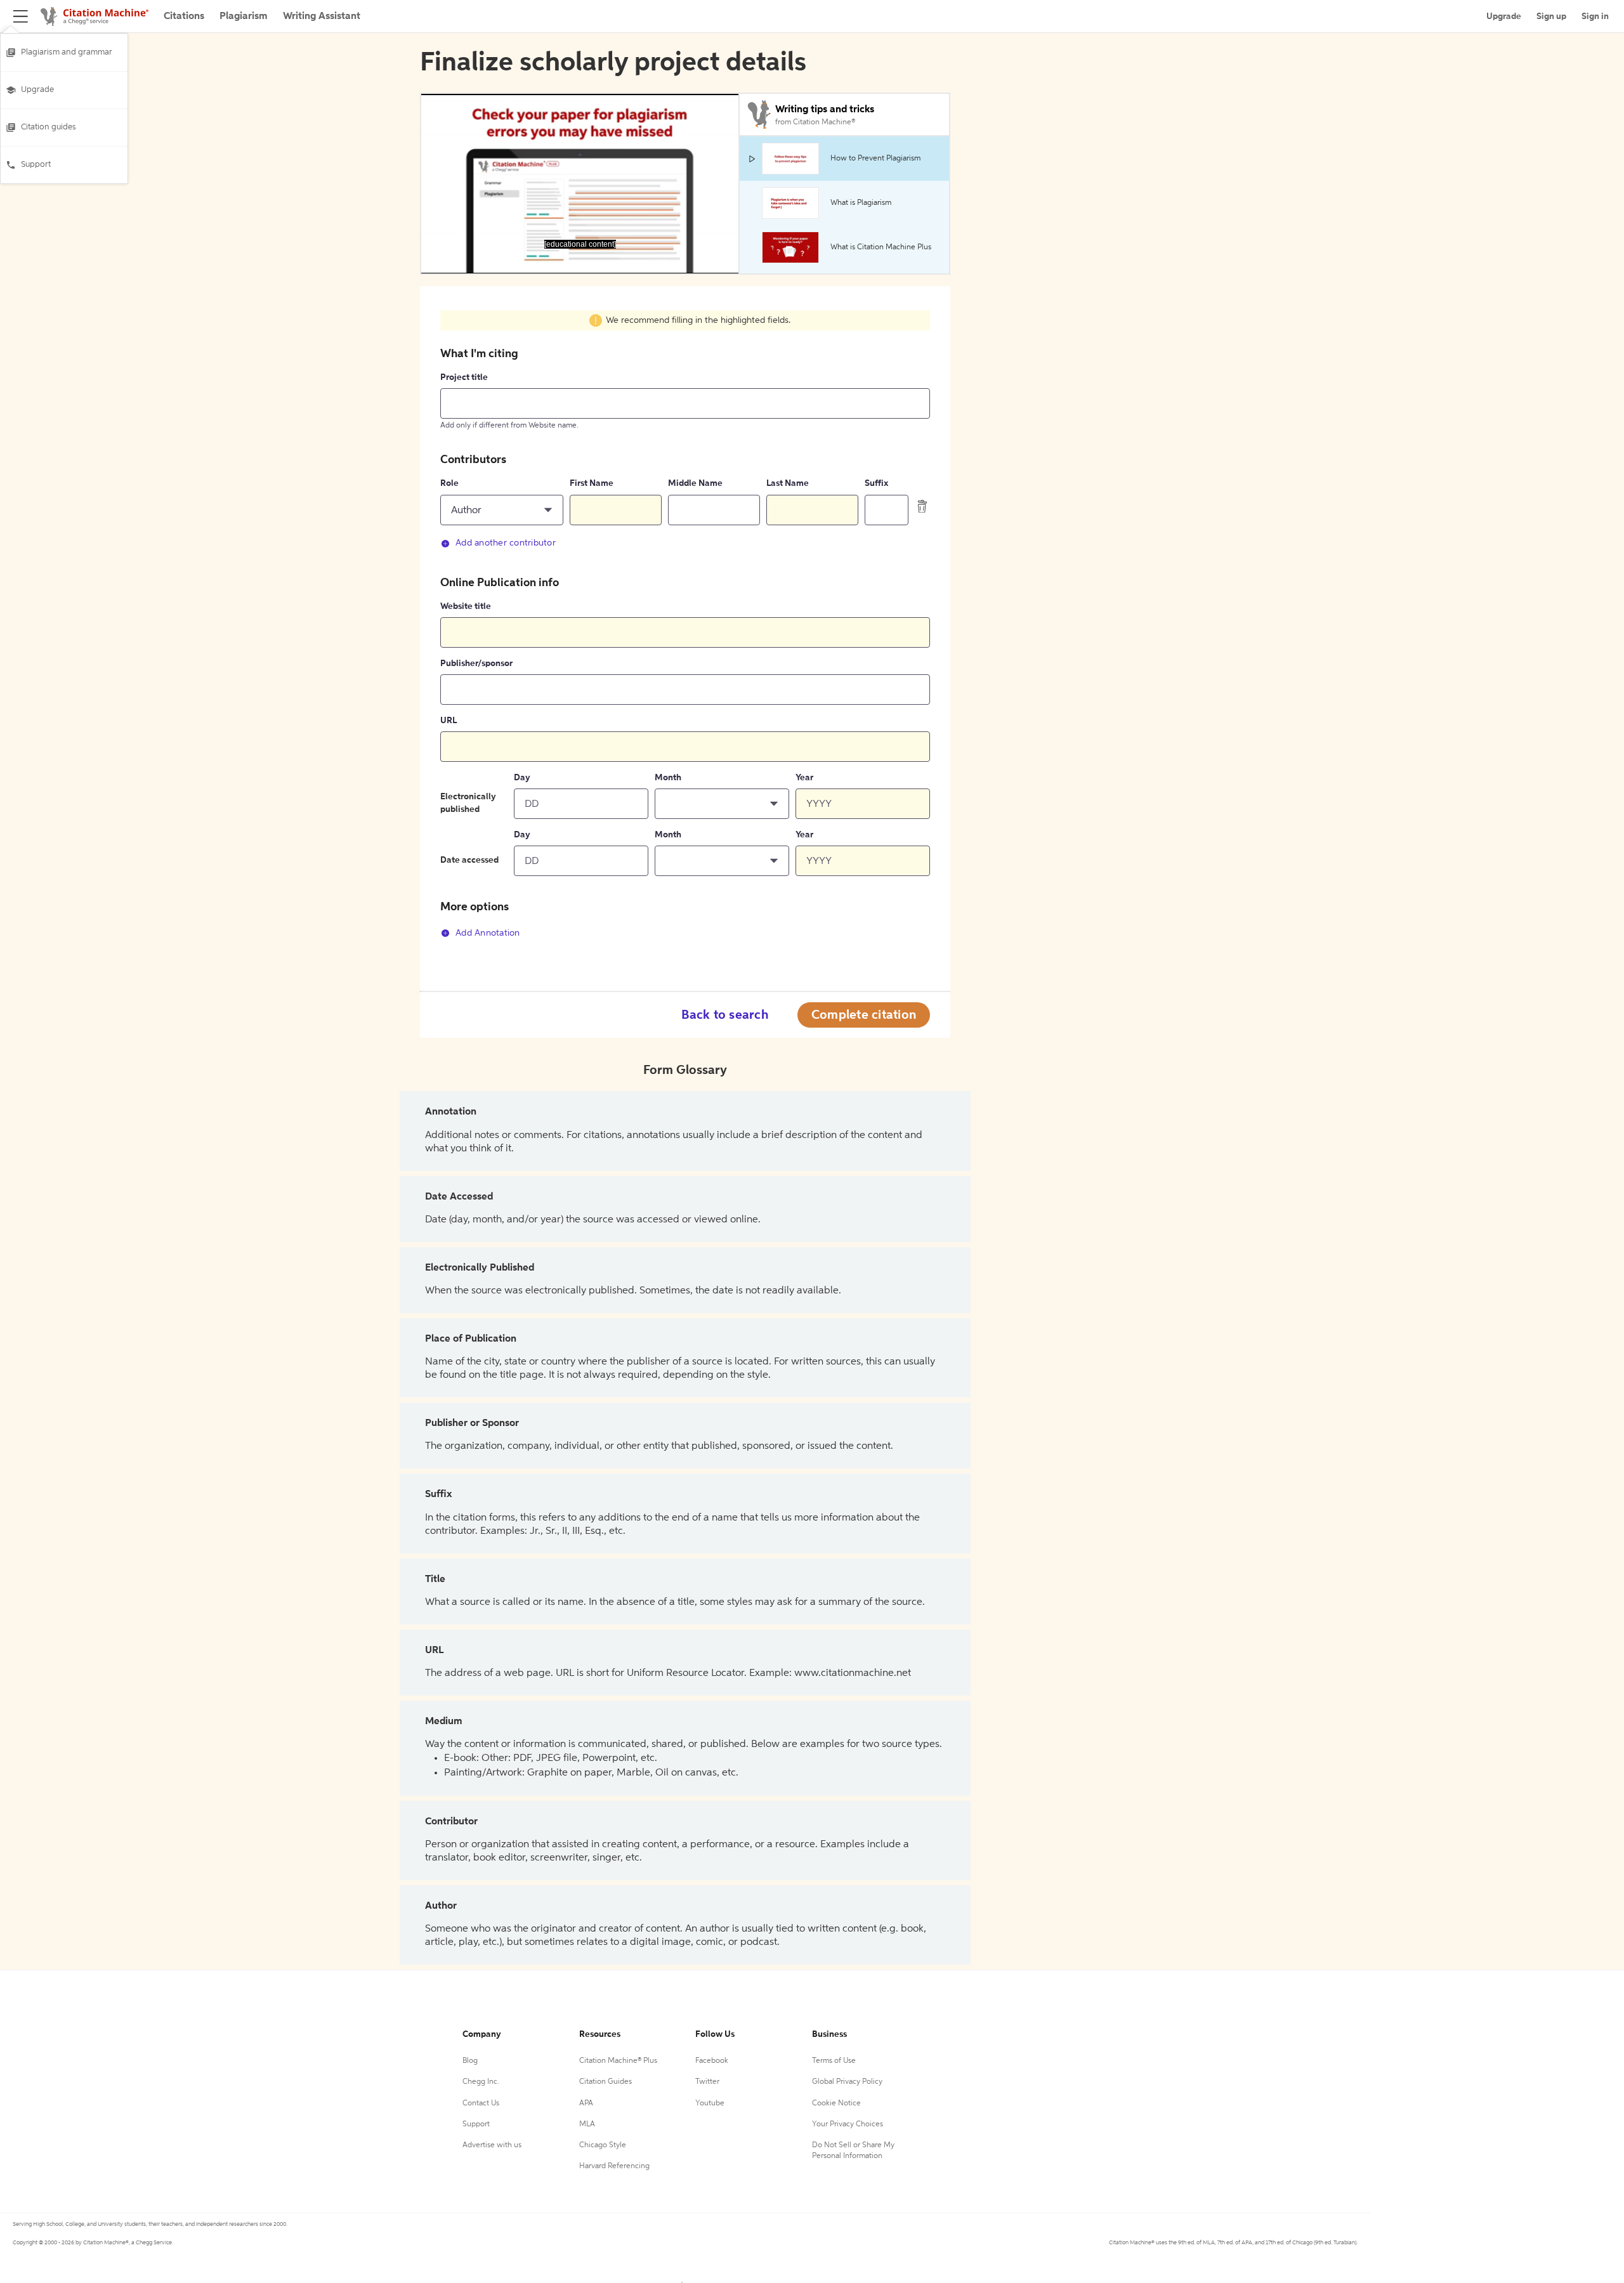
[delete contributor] (922, 506)
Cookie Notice (836, 2103)
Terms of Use (834, 2061)
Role (449, 483)
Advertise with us (492, 2145)
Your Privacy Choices (848, 2124)
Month (668, 778)
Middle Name (695, 483)
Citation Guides (606, 2082)
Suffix (876, 483)
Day (522, 778)
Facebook (712, 2061)
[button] (502, 510)
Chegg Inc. (481, 2082)
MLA (587, 2124)
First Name (592, 483)
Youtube (710, 2103)
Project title (464, 377)
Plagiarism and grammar (67, 52)
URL (449, 721)
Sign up (1551, 16)
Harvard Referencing (614, 2166)
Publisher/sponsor (476, 664)
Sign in (1595, 16)
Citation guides (49, 127)
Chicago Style (603, 2145)
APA (586, 2103)
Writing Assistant (322, 16)
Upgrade (37, 90)
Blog (470, 2061)
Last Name (788, 483)
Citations (184, 16)
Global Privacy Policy (847, 2082)
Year (804, 778)
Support (36, 165)
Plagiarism (244, 16)
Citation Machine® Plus (618, 2061)
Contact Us (481, 2103)
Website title (466, 606)
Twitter (707, 2082)
